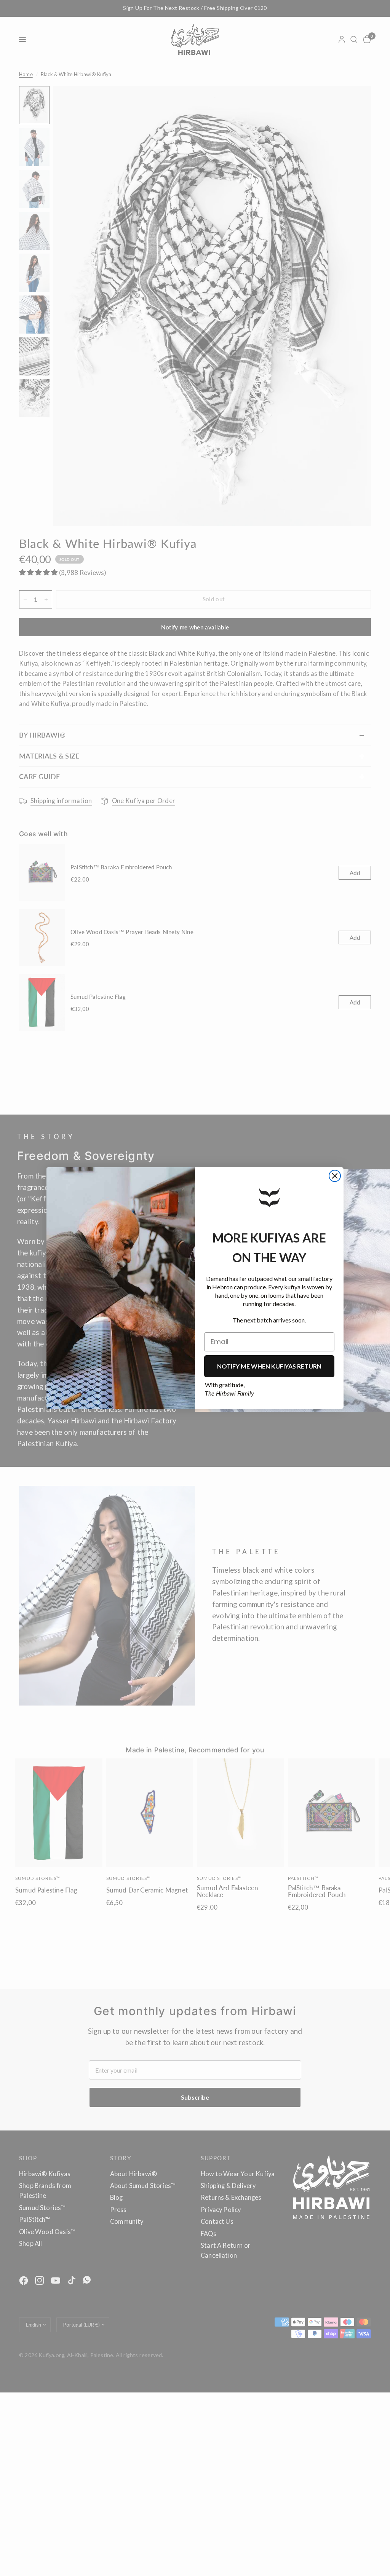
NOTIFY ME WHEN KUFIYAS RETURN (269, 1366)
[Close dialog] (335, 1176)
